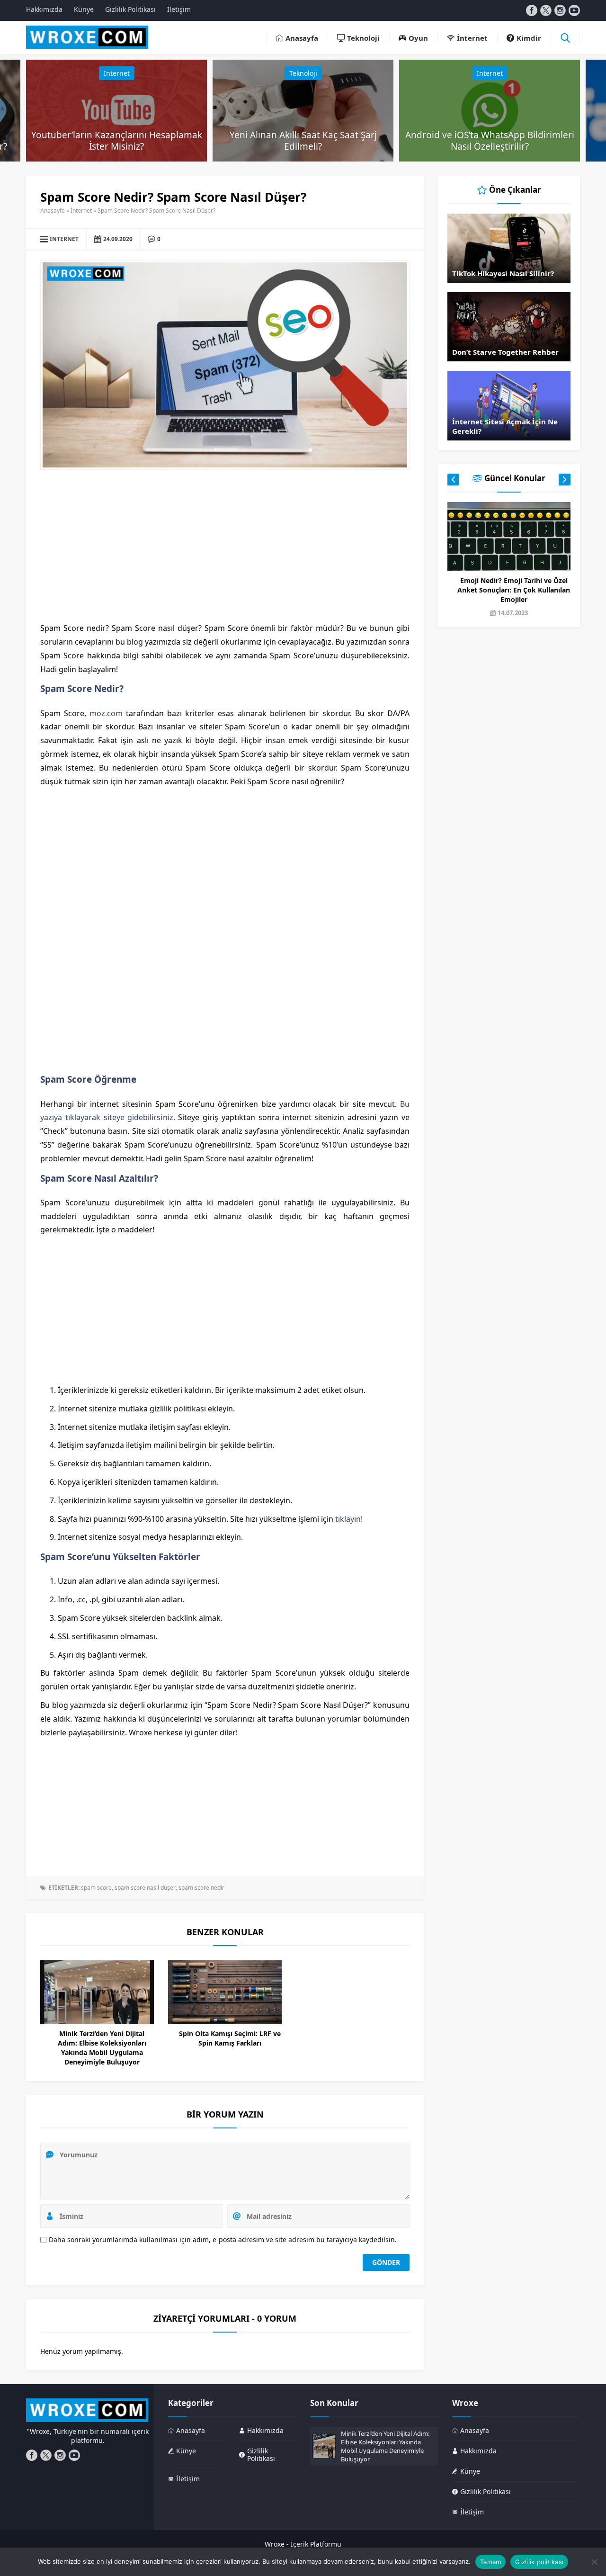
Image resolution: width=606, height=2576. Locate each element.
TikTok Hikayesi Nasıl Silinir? (503, 273)
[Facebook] (532, 10)
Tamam (490, 2562)
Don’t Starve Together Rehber (505, 352)
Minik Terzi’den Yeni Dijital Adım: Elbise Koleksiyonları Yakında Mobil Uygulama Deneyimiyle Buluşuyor (102, 2048)
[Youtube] (574, 10)
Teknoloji (303, 73)
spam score (96, 1888)
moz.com (106, 713)
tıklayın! (349, 1519)
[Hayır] (594, 2562)
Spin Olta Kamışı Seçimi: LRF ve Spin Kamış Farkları (230, 2038)
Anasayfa (53, 211)
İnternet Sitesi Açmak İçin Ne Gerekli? (505, 426)
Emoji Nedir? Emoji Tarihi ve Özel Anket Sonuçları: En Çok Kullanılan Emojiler (514, 590)
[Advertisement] (225, 546)
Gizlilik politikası (539, 2562)
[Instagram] (560, 10)
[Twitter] (546, 10)
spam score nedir (201, 1888)
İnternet (117, 73)
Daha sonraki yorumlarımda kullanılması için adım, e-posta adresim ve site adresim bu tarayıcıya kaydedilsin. (223, 2239)
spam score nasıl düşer (145, 1888)
